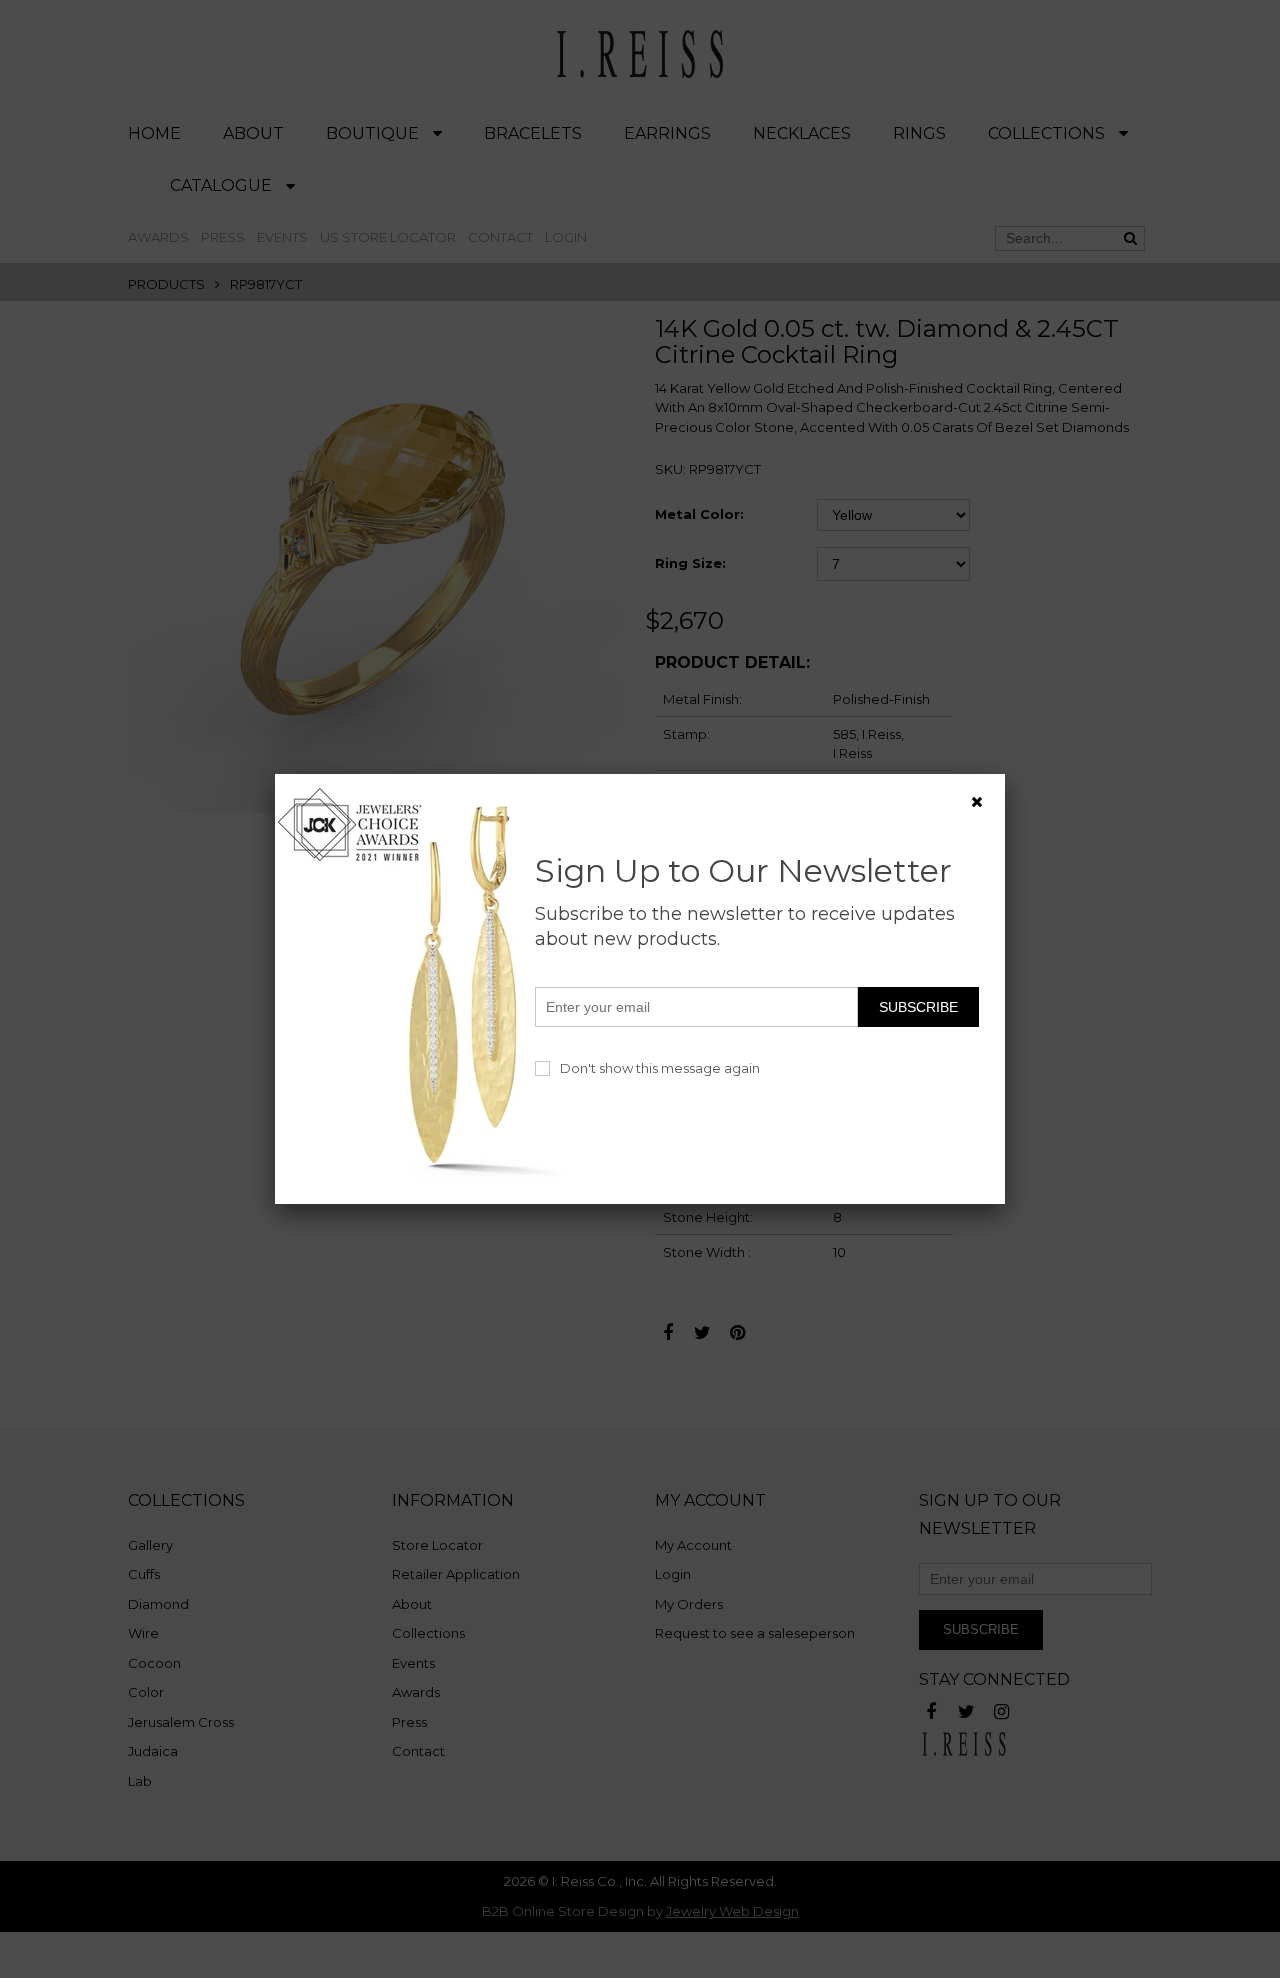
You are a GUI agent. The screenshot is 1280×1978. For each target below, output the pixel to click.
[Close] (977, 802)
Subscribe (918, 1007)
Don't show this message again (660, 1068)
